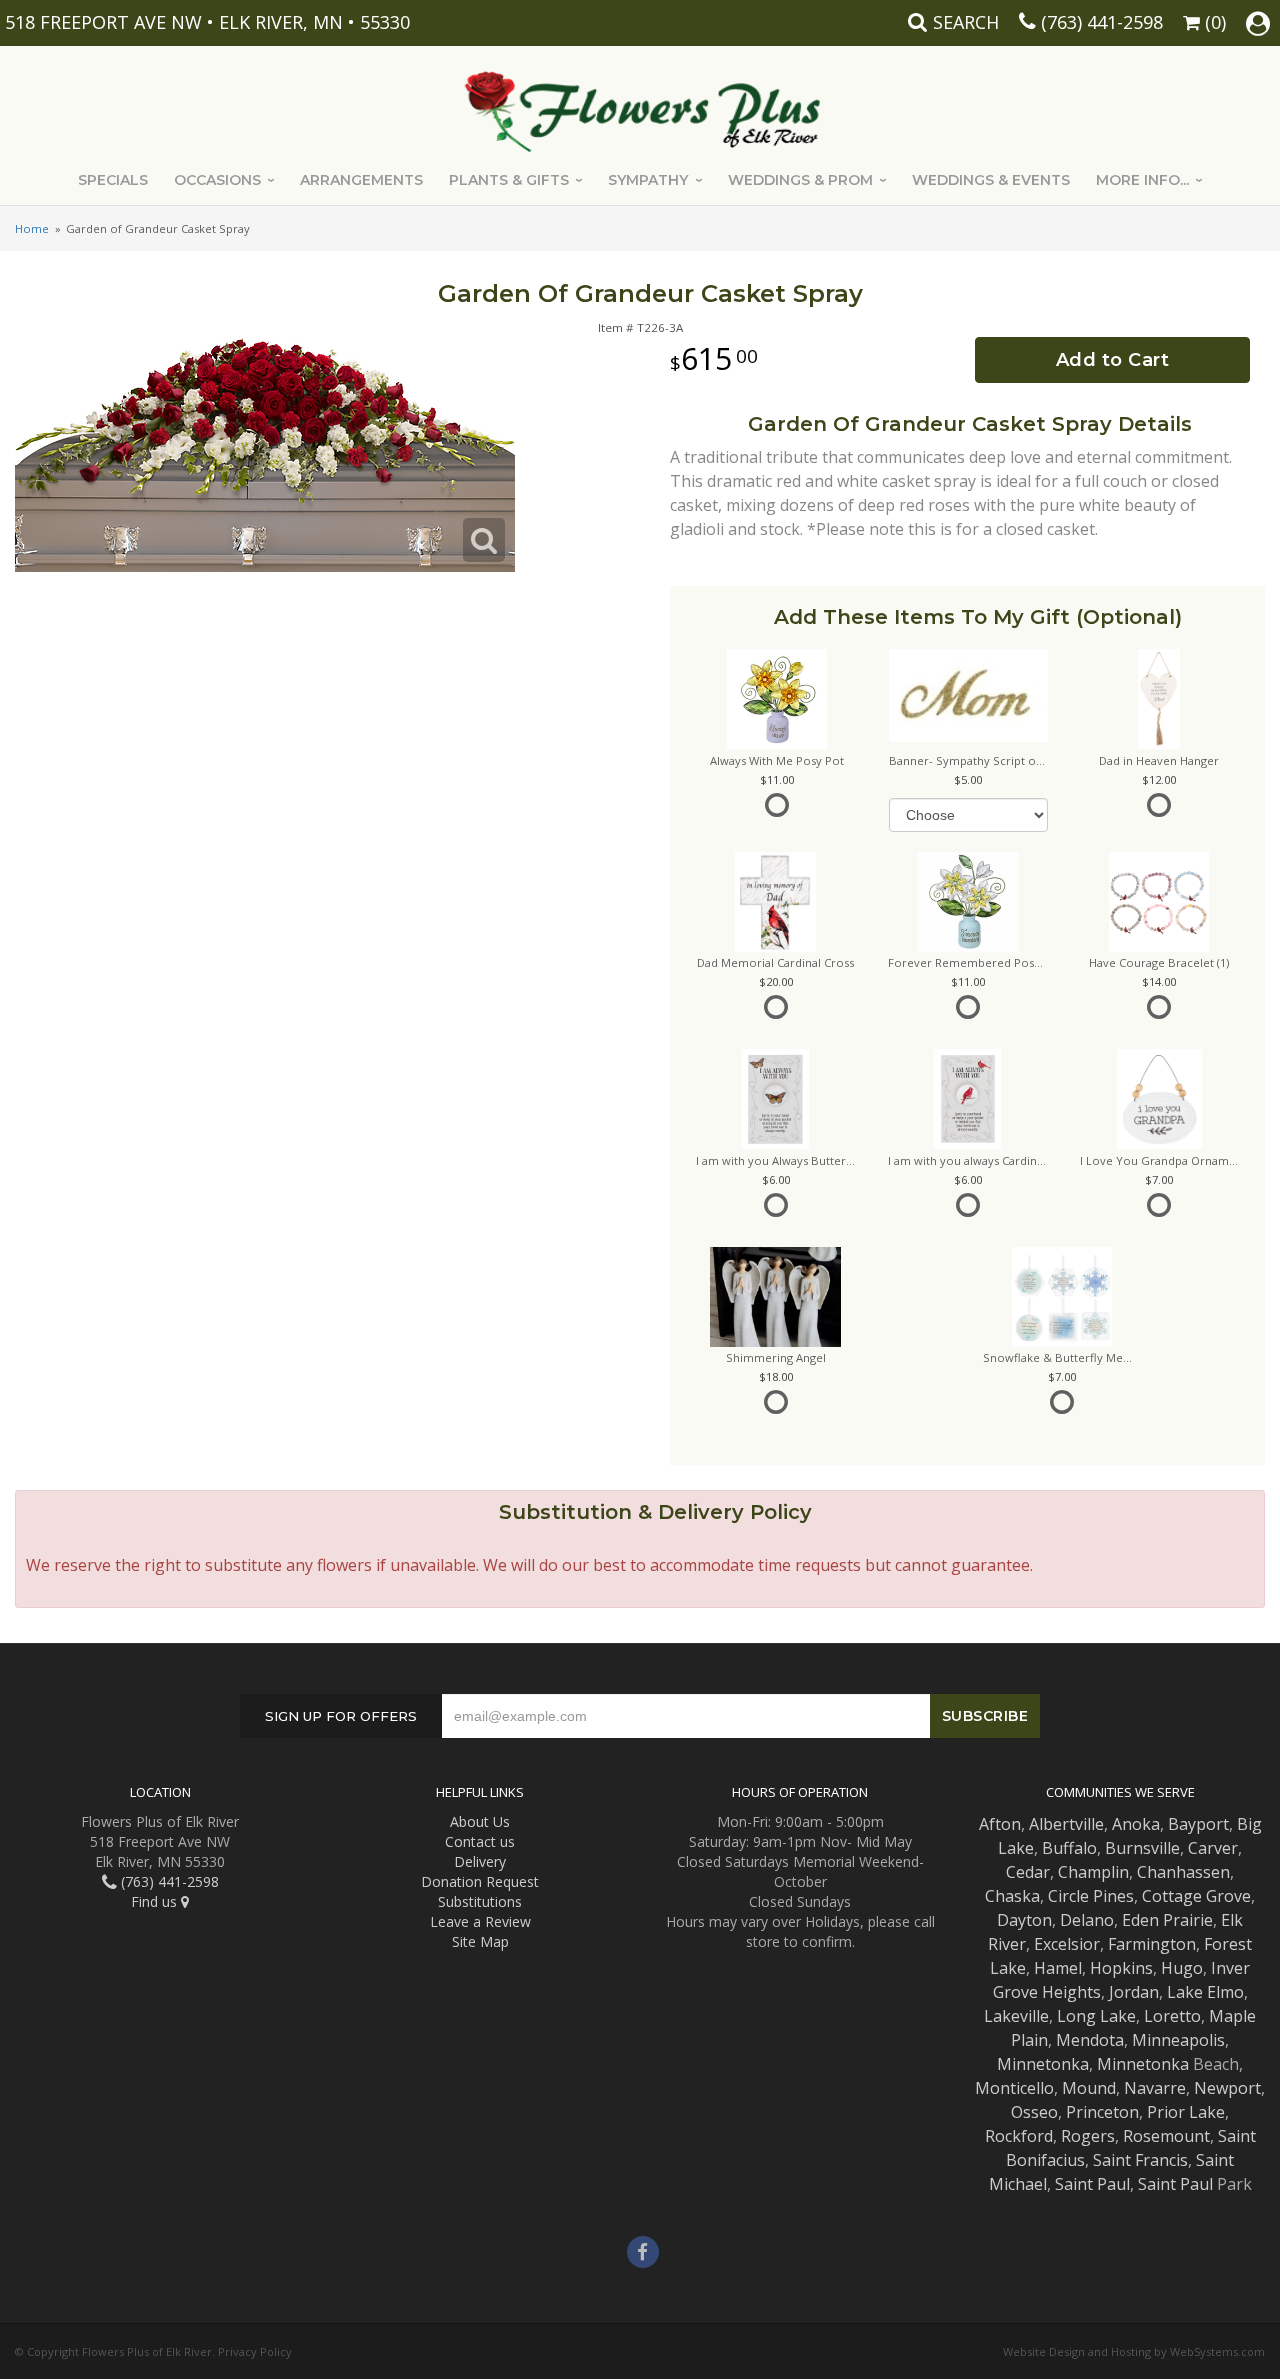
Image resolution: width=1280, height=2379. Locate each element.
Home (32, 228)
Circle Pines (1091, 1896)
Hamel (1058, 1968)
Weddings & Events (991, 180)
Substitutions (480, 1901)
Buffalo (1069, 1848)
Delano (1087, 1920)
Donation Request (480, 1881)
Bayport (1198, 1824)
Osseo (1034, 2112)
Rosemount (1166, 2136)
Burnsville (1142, 1848)
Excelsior (1067, 1944)
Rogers (1088, 2136)
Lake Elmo (1205, 1992)
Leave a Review (480, 1921)
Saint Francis (1140, 2160)
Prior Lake (1186, 2112)
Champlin (1093, 1872)
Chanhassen (1183, 1872)
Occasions (217, 180)
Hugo (1182, 1968)
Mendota (1090, 2040)
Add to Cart (1113, 360)
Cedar (1028, 1872)
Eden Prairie (1167, 1920)
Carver (1213, 1848)
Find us (156, 1901)
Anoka (1136, 1824)
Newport (1227, 2088)
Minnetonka (1043, 2064)
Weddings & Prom (800, 180)
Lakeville (1016, 2016)
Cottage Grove (1196, 1896)
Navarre (1155, 2088)
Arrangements (361, 180)
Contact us (480, 1841)
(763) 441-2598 (1102, 22)
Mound (1089, 2088)
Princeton (1102, 2112)
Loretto (1172, 2016)
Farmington (1152, 1944)
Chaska (1012, 1896)
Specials (113, 180)
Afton (1000, 1824)
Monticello (1014, 2088)
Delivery (480, 1861)
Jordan (1134, 1992)
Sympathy (648, 180)
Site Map (480, 1941)
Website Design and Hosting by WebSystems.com (1134, 2351)
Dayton (1024, 1920)
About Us (480, 1821)
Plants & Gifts (509, 180)
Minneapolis (1178, 2040)
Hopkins (1121, 1968)
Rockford (1019, 2136)
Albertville (1066, 1824)
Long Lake (1096, 2016)
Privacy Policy (255, 2351)
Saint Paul (1092, 2184)
